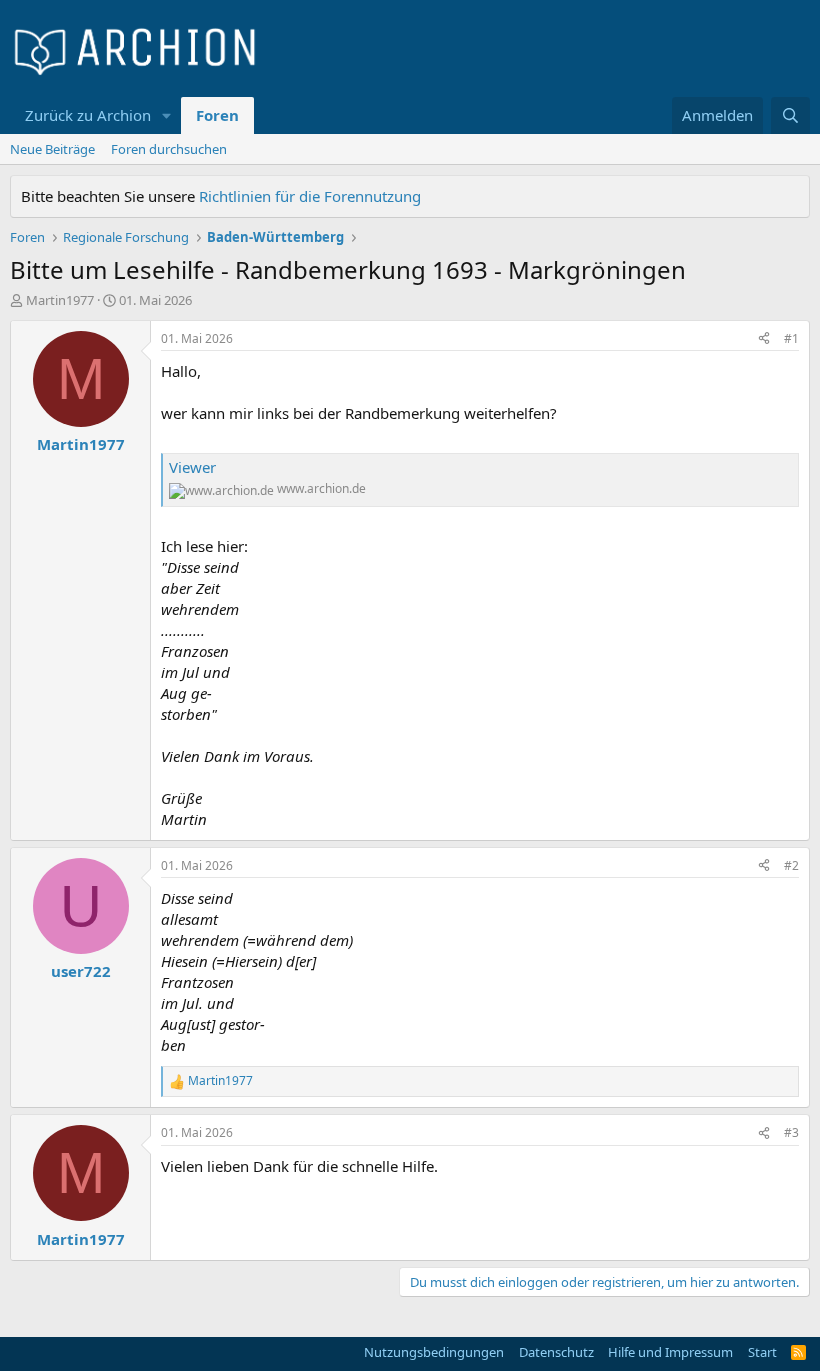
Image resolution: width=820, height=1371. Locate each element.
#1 (791, 338)
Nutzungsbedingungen (434, 1352)
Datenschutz (556, 1352)
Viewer (192, 467)
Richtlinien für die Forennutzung (310, 196)
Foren (217, 115)
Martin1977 (60, 300)
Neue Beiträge (52, 149)
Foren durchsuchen (169, 149)
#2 (791, 865)
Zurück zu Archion (88, 115)
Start (762, 1352)
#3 (791, 1132)
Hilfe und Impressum (670, 1352)
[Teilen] (764, 339)
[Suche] (790, 115)
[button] (167, 115)
